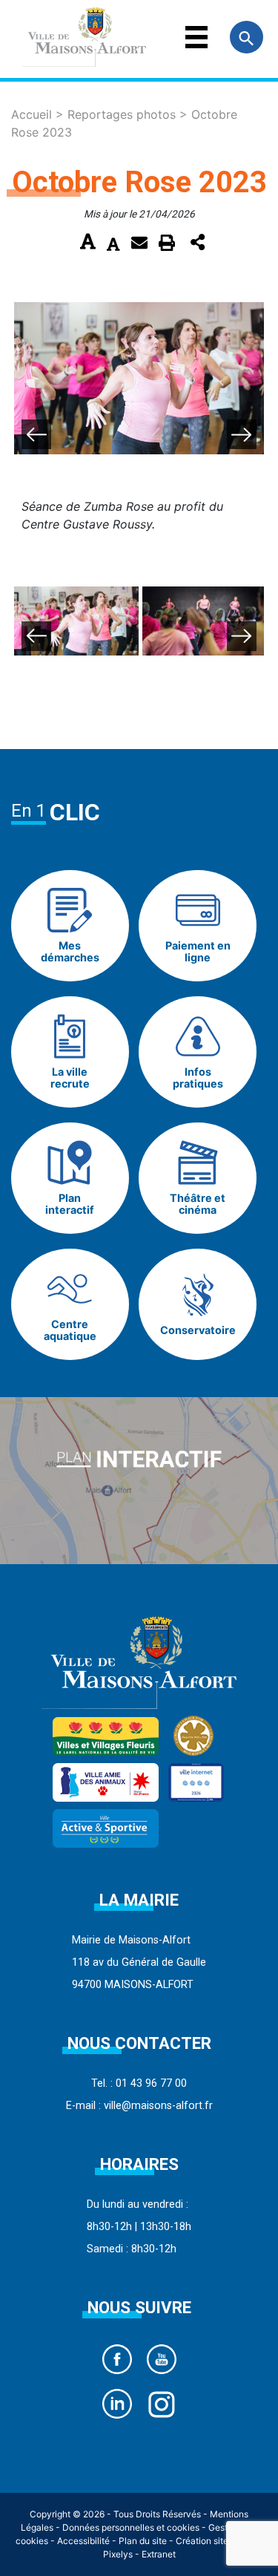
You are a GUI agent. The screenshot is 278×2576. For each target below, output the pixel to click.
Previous (36, 434)
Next (242, 434)
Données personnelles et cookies (131, 2527)
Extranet (159, 2554)
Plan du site (143, 2541)
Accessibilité (83, 2541)
